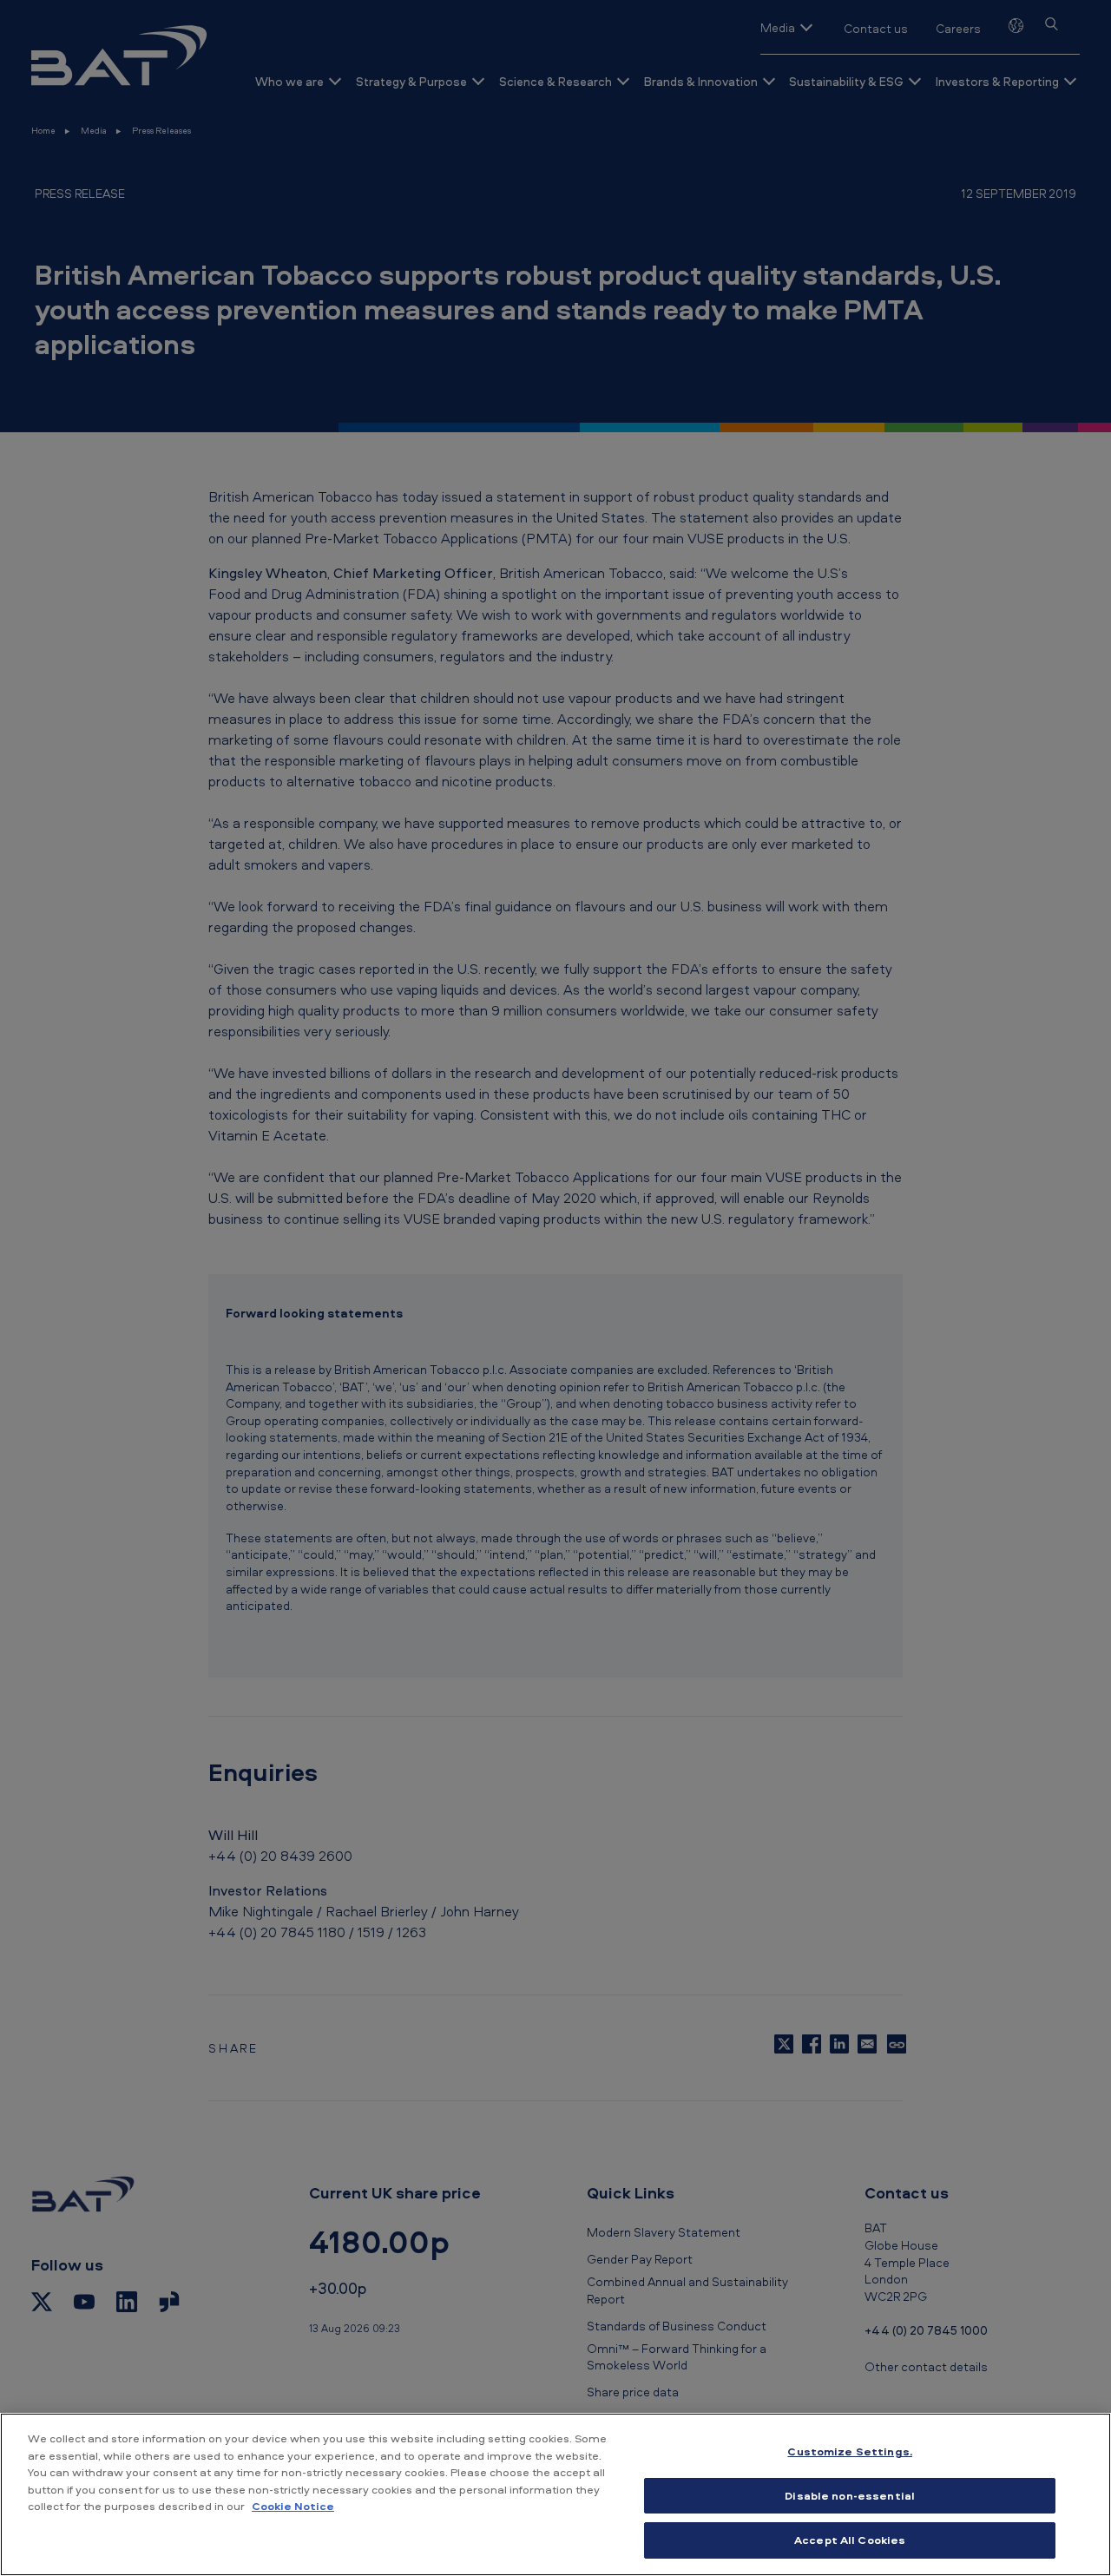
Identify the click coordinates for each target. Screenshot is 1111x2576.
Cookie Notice (293, 2506)
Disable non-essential (850, 2495)
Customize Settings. (849, 2451)
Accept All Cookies (850, 2540)
